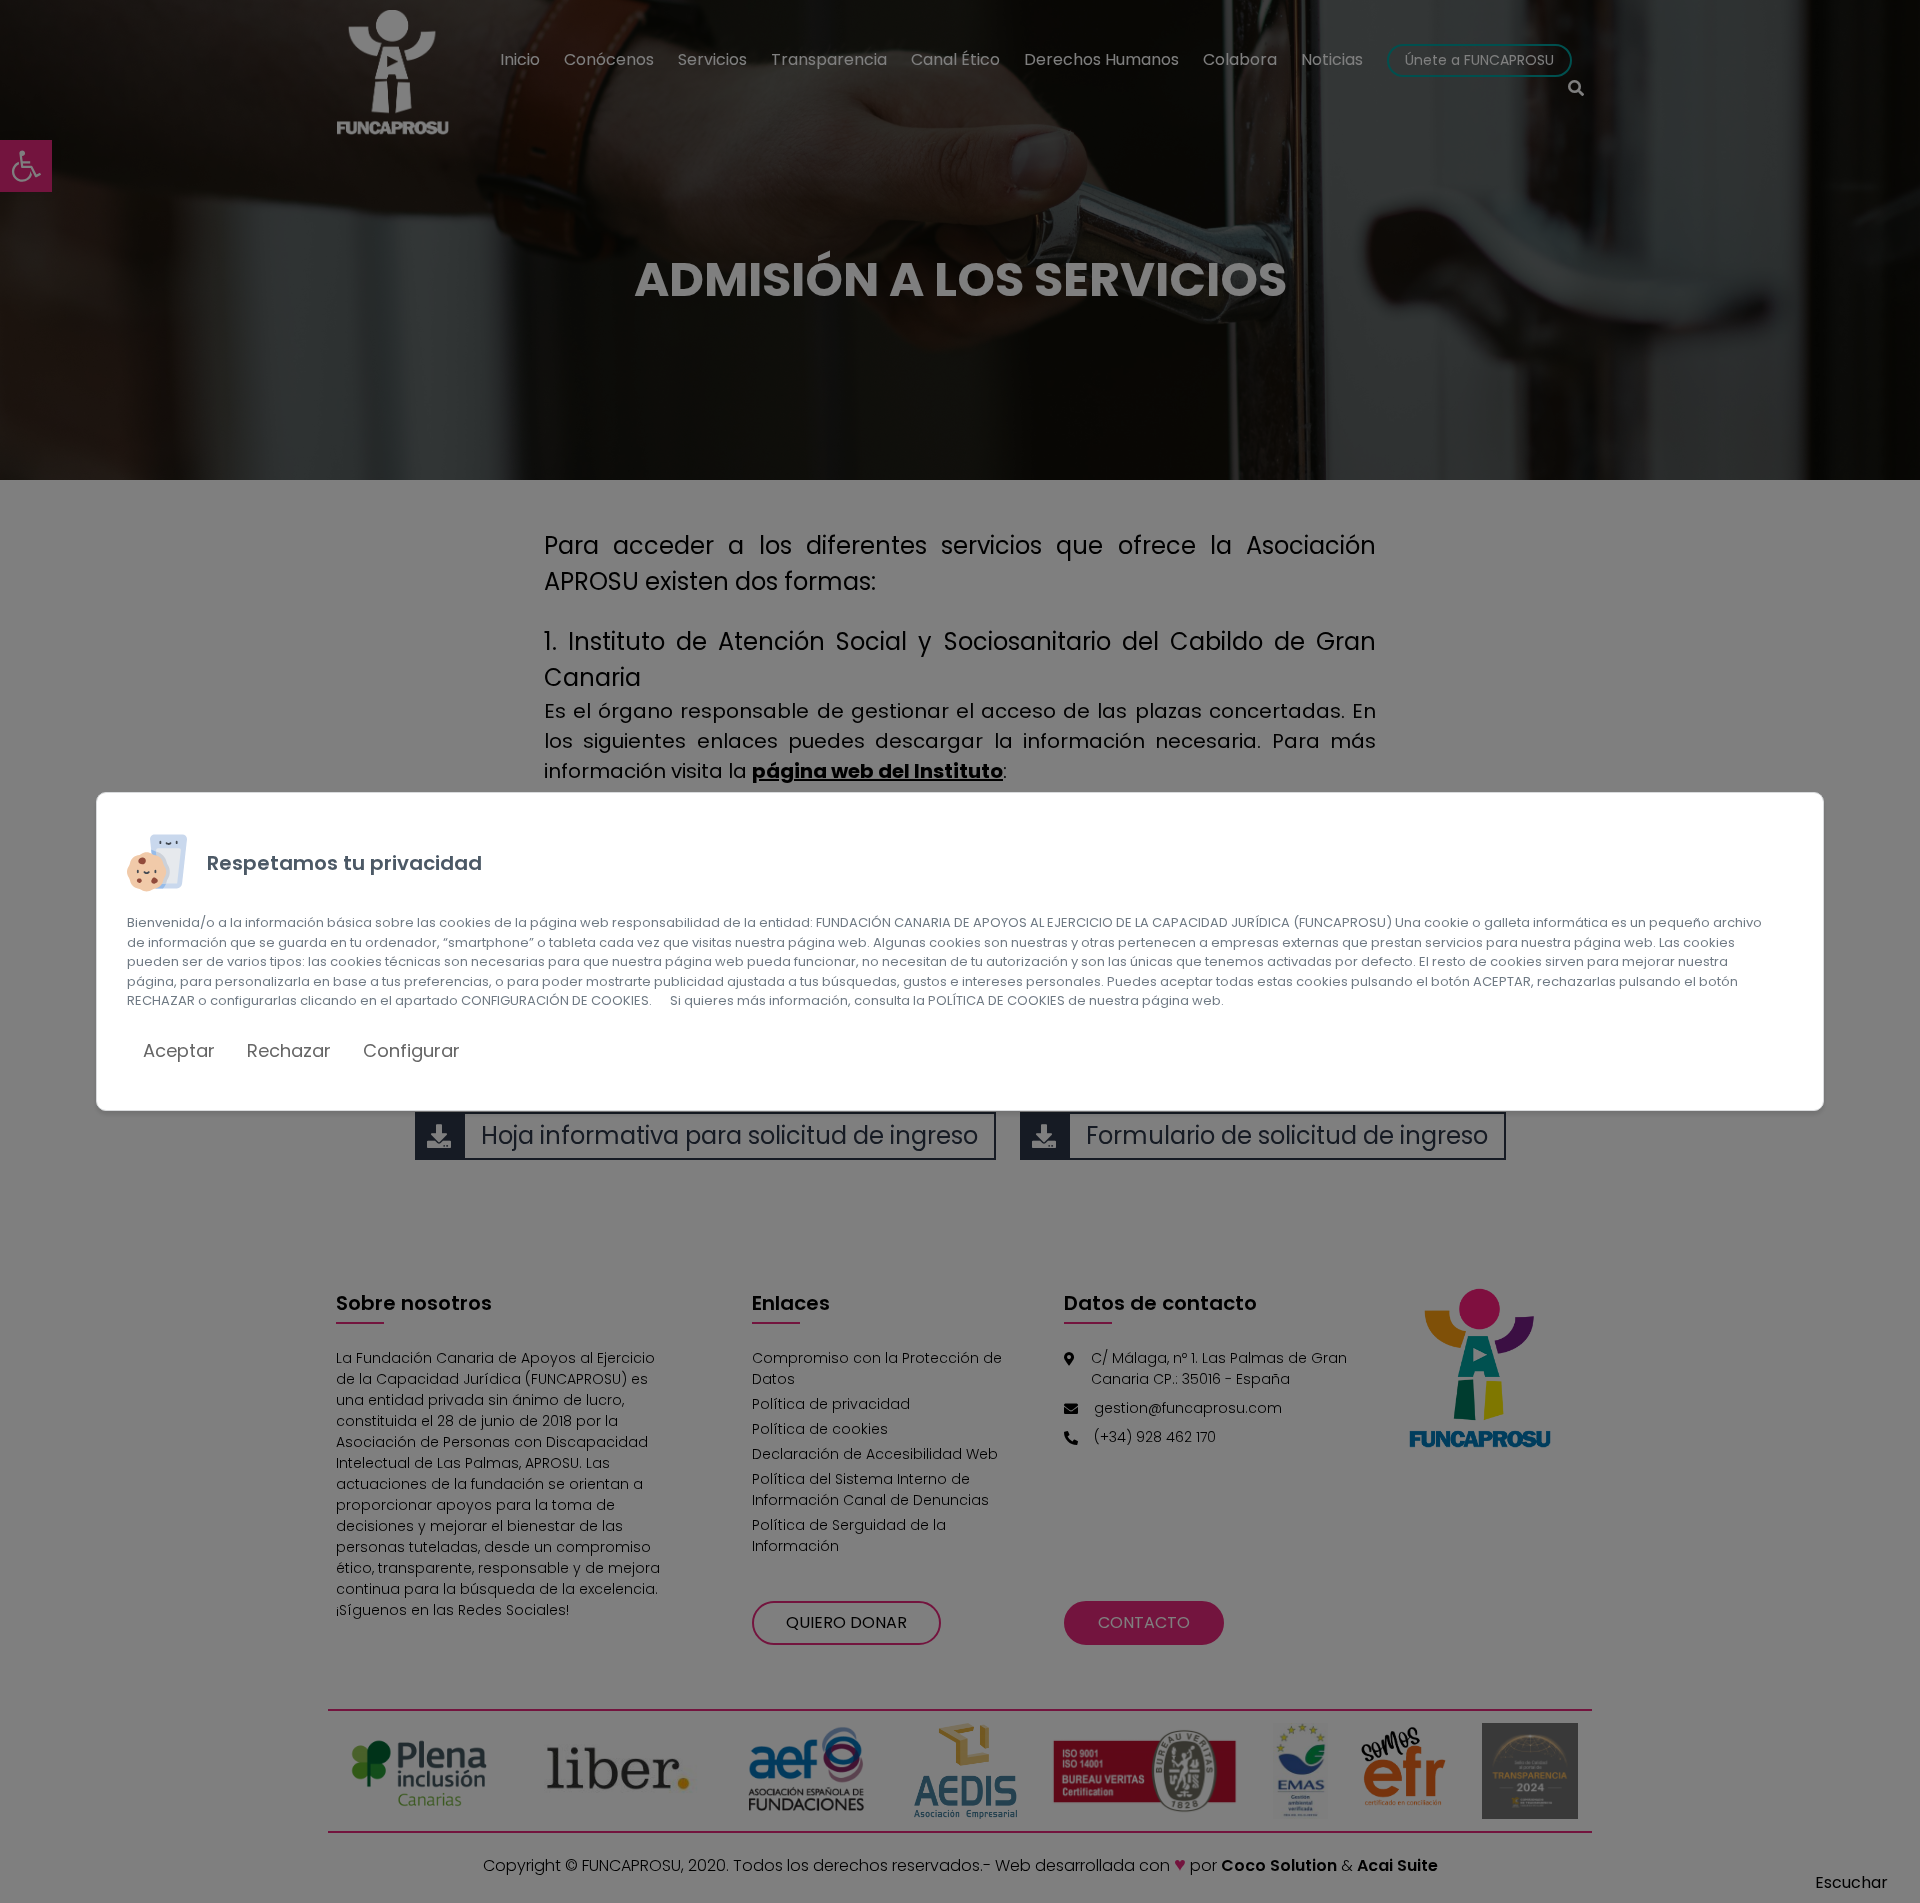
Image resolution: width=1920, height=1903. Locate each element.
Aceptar (179, 1050)
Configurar (411, 1050)
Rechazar (289, 1050)
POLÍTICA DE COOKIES (996, 1000)
